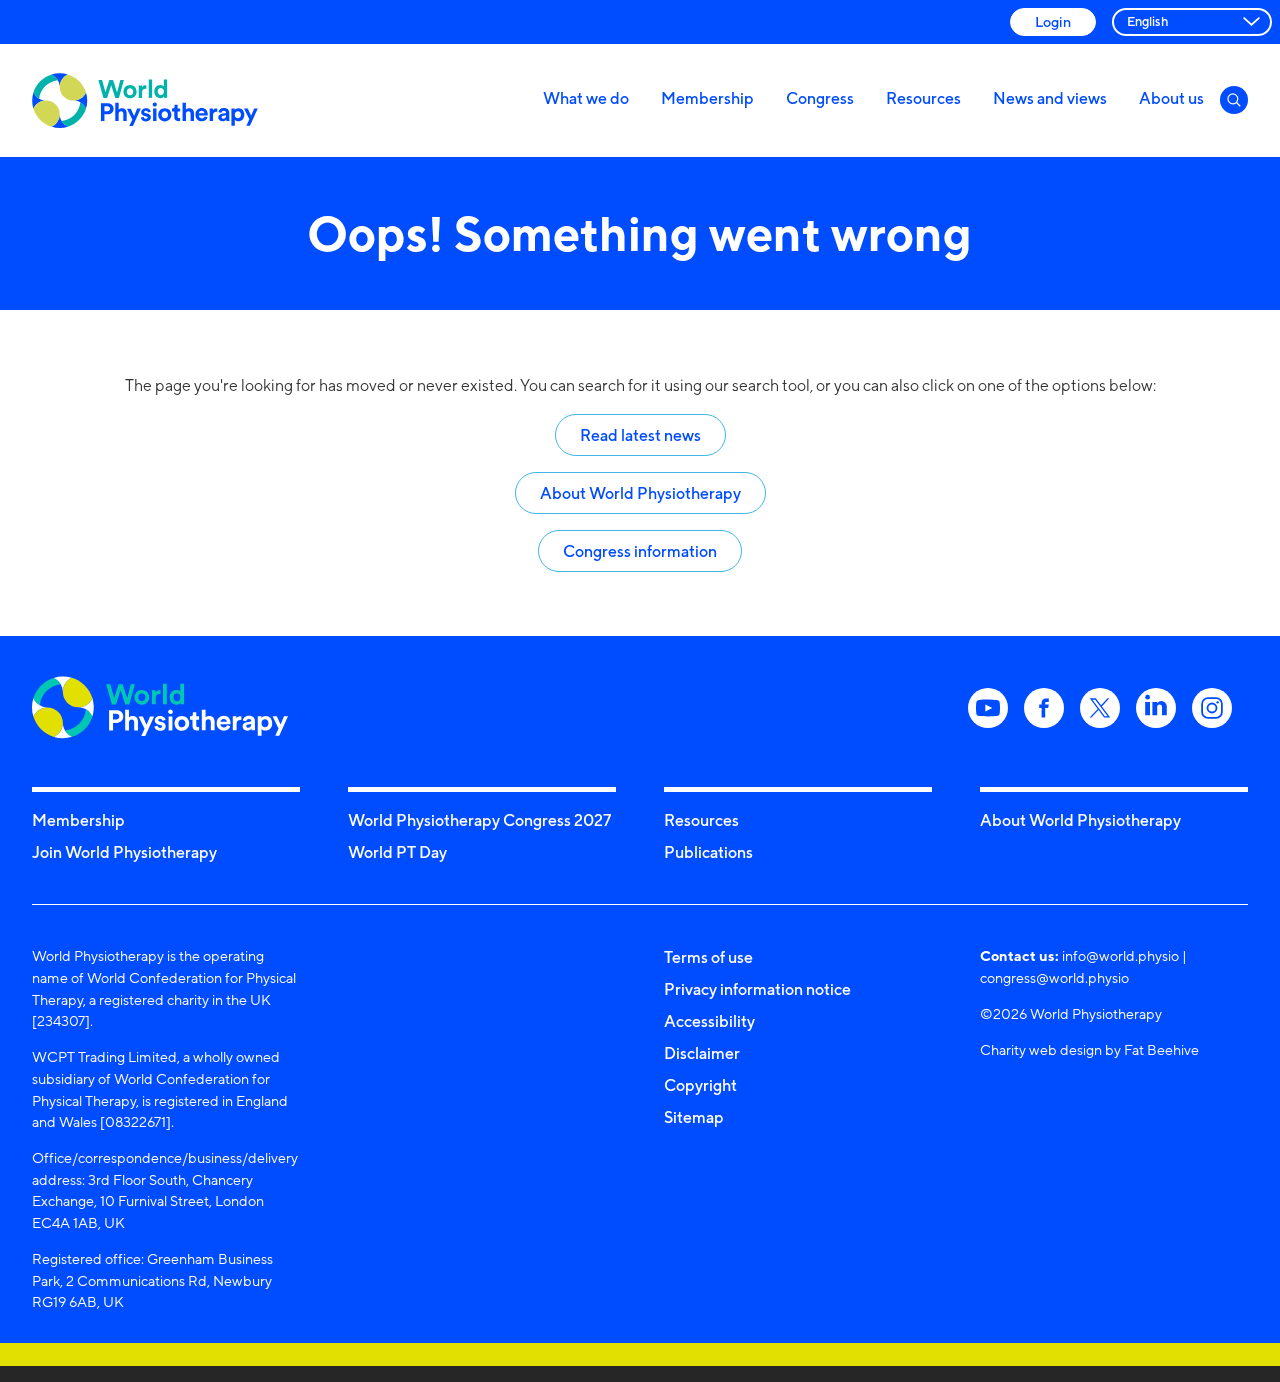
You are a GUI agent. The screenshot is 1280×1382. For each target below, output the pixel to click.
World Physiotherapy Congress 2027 (479, 820)
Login (1053, 21)
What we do (586, 98)
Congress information (640, 551)
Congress (820, 98)
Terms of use (708, 957)
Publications (708, 852)
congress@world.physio (1054, 977)
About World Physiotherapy (640, 493)
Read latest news (640, 435)
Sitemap (694, 1117)
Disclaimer (702, 1053)
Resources (923, 98)
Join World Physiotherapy (124, 852)
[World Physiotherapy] (145, 100)
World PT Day (397, 852)
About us (1171, 98)
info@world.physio (1120, 955)
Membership (707, 98)
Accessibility (709, 1021)
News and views (1050, 98)
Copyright (700, 1085)
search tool (771, 385)
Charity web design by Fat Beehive (1089, 1049)
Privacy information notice (757, 989)
